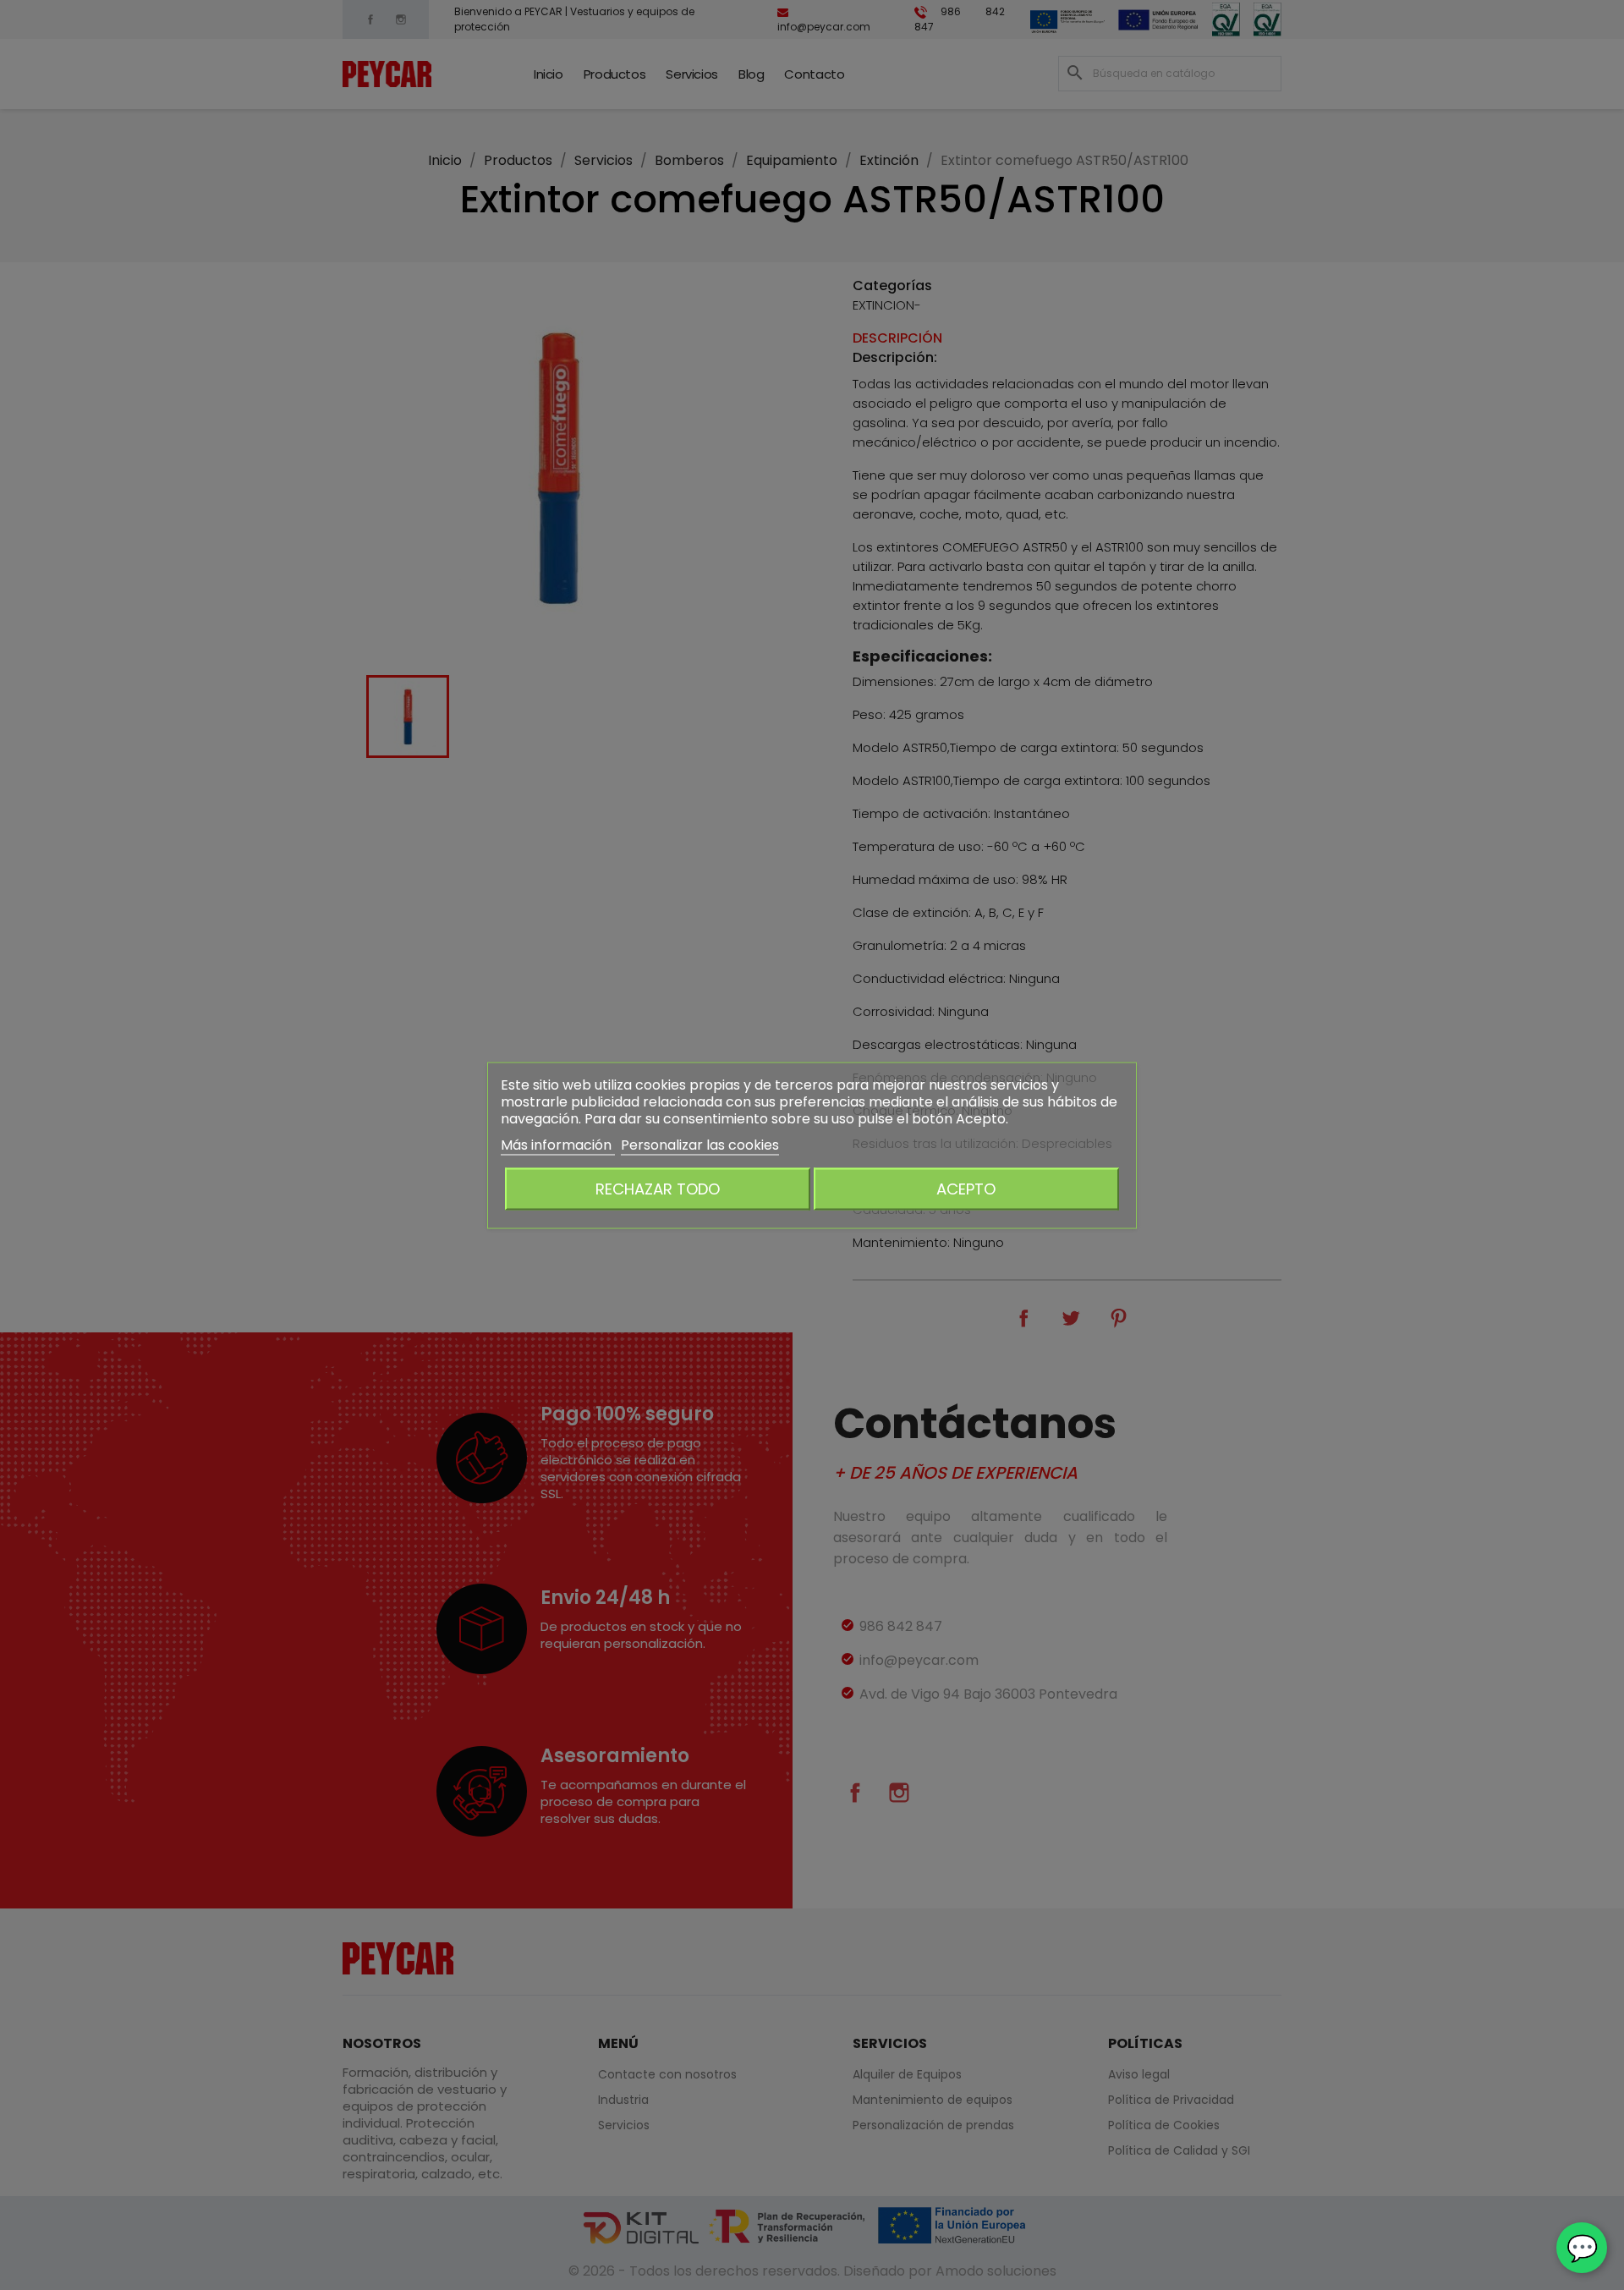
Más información (558, 1144)
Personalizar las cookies (700, 1144)
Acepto (966, 1188)
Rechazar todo (658, 1188)
